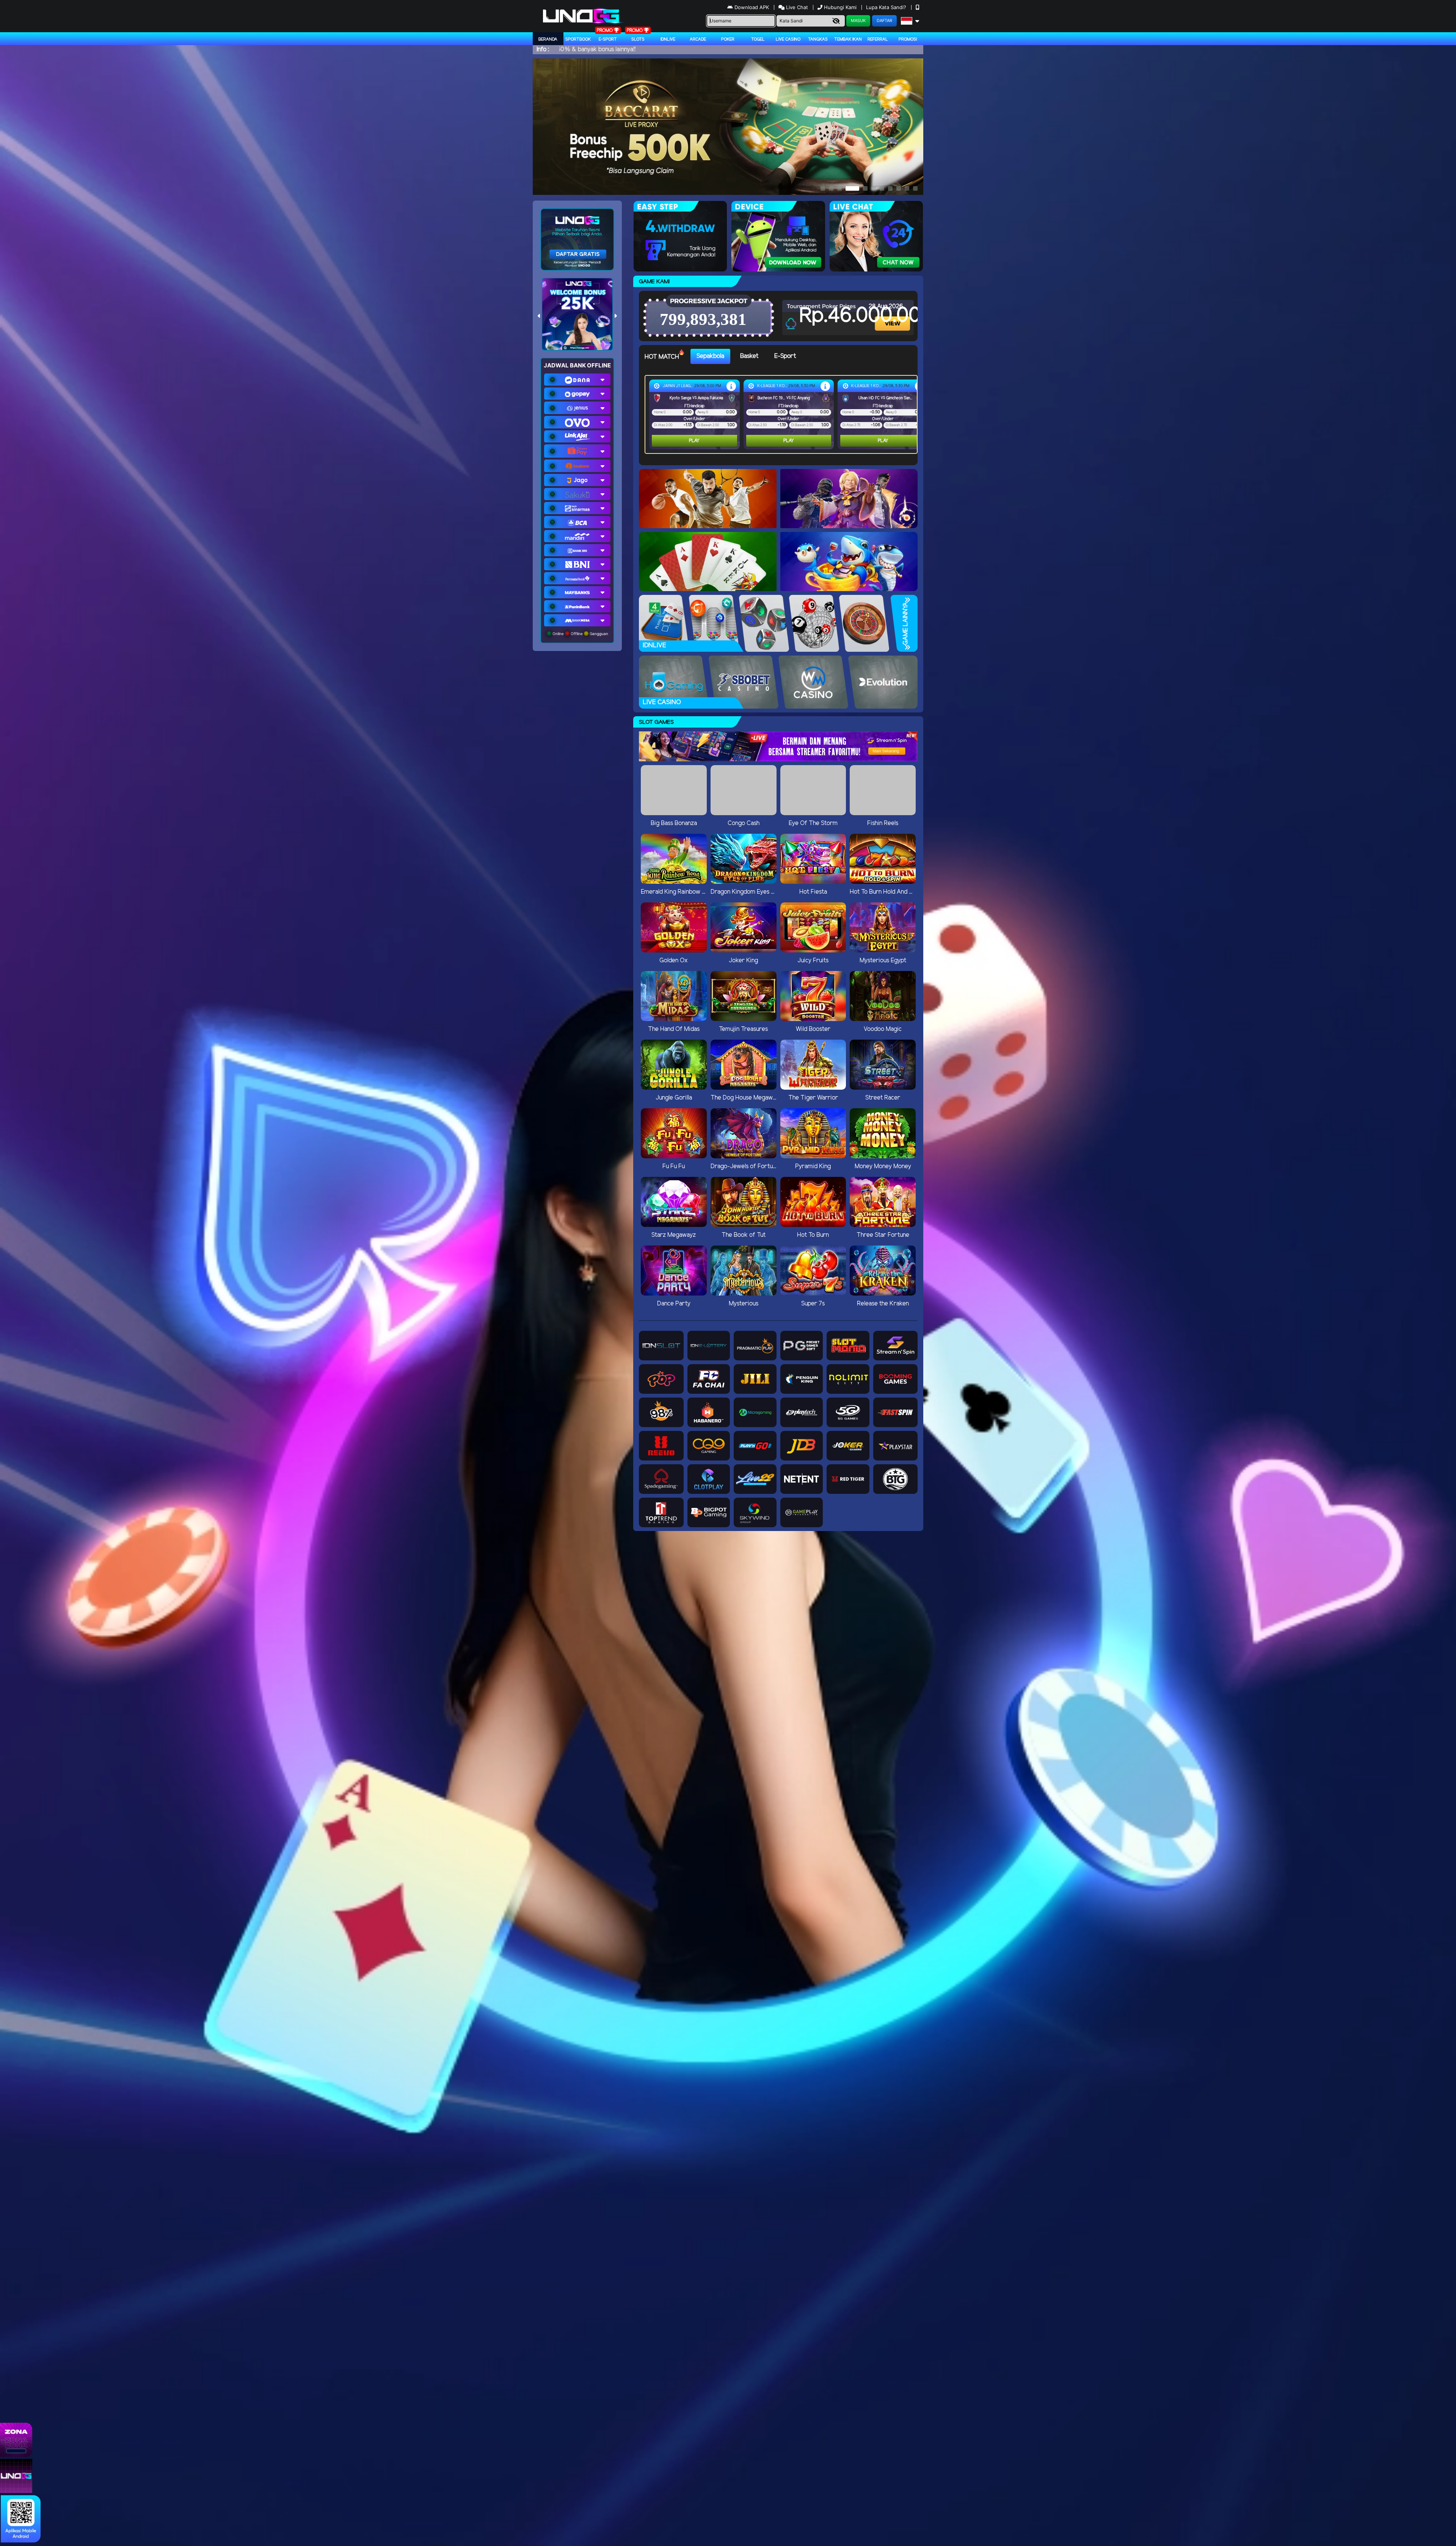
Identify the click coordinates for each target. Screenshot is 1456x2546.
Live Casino (788, 39)
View (893, 317)
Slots (638, 39)
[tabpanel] (783, 414)
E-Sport (608, 39)
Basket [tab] (749, 356)
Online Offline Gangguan (580, 634)
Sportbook (578, 39)
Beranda (548, 39)
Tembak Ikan (848, 39)
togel (758, 39)
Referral (878, 39)
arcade (698, 39)
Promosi (908, 39)
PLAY (694, 441)
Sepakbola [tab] (710, 356)
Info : (543, 49)
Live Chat (796, 7)
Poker (728, 39)
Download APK (752, 7)
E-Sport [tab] (785, 356)
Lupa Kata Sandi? (887, 7)
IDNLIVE (668, 39)
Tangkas (818, 39)
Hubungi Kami (840, 7)
